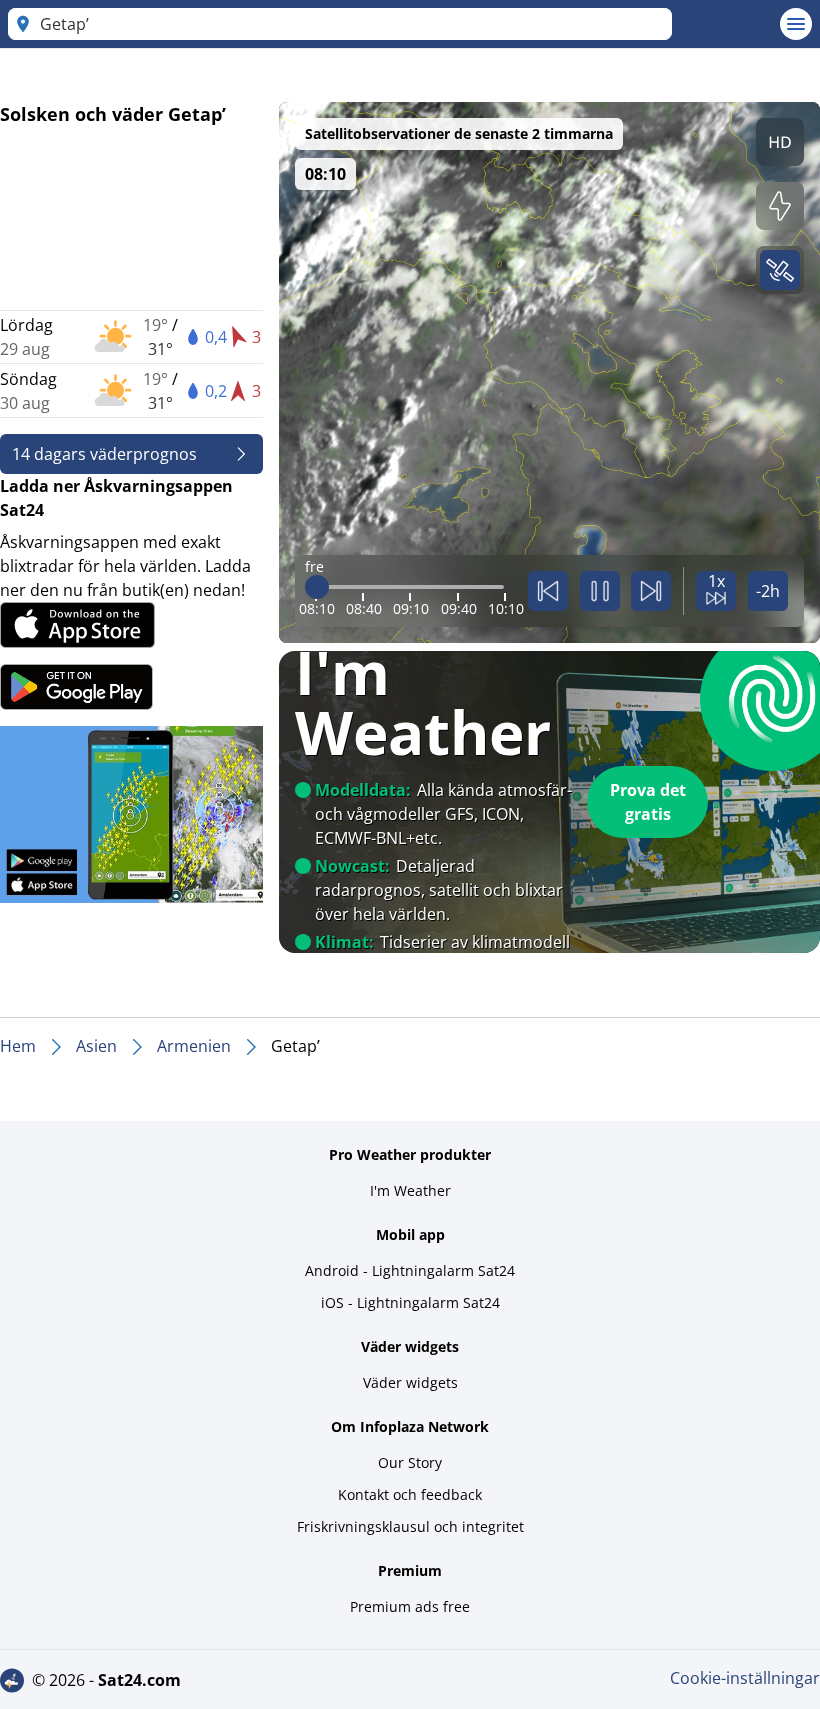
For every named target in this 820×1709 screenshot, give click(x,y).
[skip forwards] (651, 591)
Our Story (410, 1462)
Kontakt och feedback (410, 1494)
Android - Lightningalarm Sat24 (410, 1270)
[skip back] (548, 591)
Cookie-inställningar (745, 1678)
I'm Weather (410, 1190)
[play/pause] (600, 591)
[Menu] (796, 24)
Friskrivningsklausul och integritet (410, 1526)
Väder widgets (410, 1382)
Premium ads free (410, 1606)
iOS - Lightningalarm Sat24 (410, 1302)
